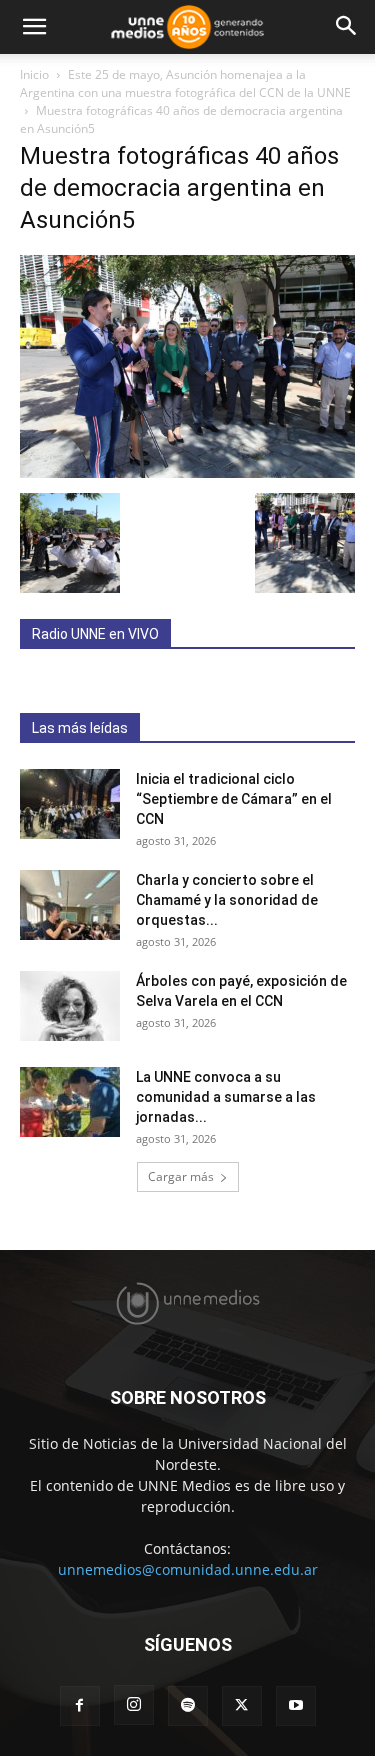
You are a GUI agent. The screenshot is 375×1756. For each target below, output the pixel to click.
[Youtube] (296, 1706)
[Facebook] (80, 1706)
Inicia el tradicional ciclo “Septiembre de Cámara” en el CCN (234, 799)
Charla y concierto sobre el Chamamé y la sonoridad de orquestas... (227, 900)
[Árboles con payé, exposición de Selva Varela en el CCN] (70, 1006)
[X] (242, 1706)
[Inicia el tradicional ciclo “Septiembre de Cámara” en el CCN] (70, 804)
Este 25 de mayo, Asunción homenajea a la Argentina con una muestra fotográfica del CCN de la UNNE (185, 83)
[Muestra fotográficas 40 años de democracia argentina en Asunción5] (187, 472)
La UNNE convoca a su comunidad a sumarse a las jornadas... (226, 1097)
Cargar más (181, 1176)
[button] (34, 27)
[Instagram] (134, 1705)
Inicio (34, 74)
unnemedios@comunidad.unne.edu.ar (188, 1569)
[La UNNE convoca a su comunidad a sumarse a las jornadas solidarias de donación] (70, 1102)
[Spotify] (188, 1706)
